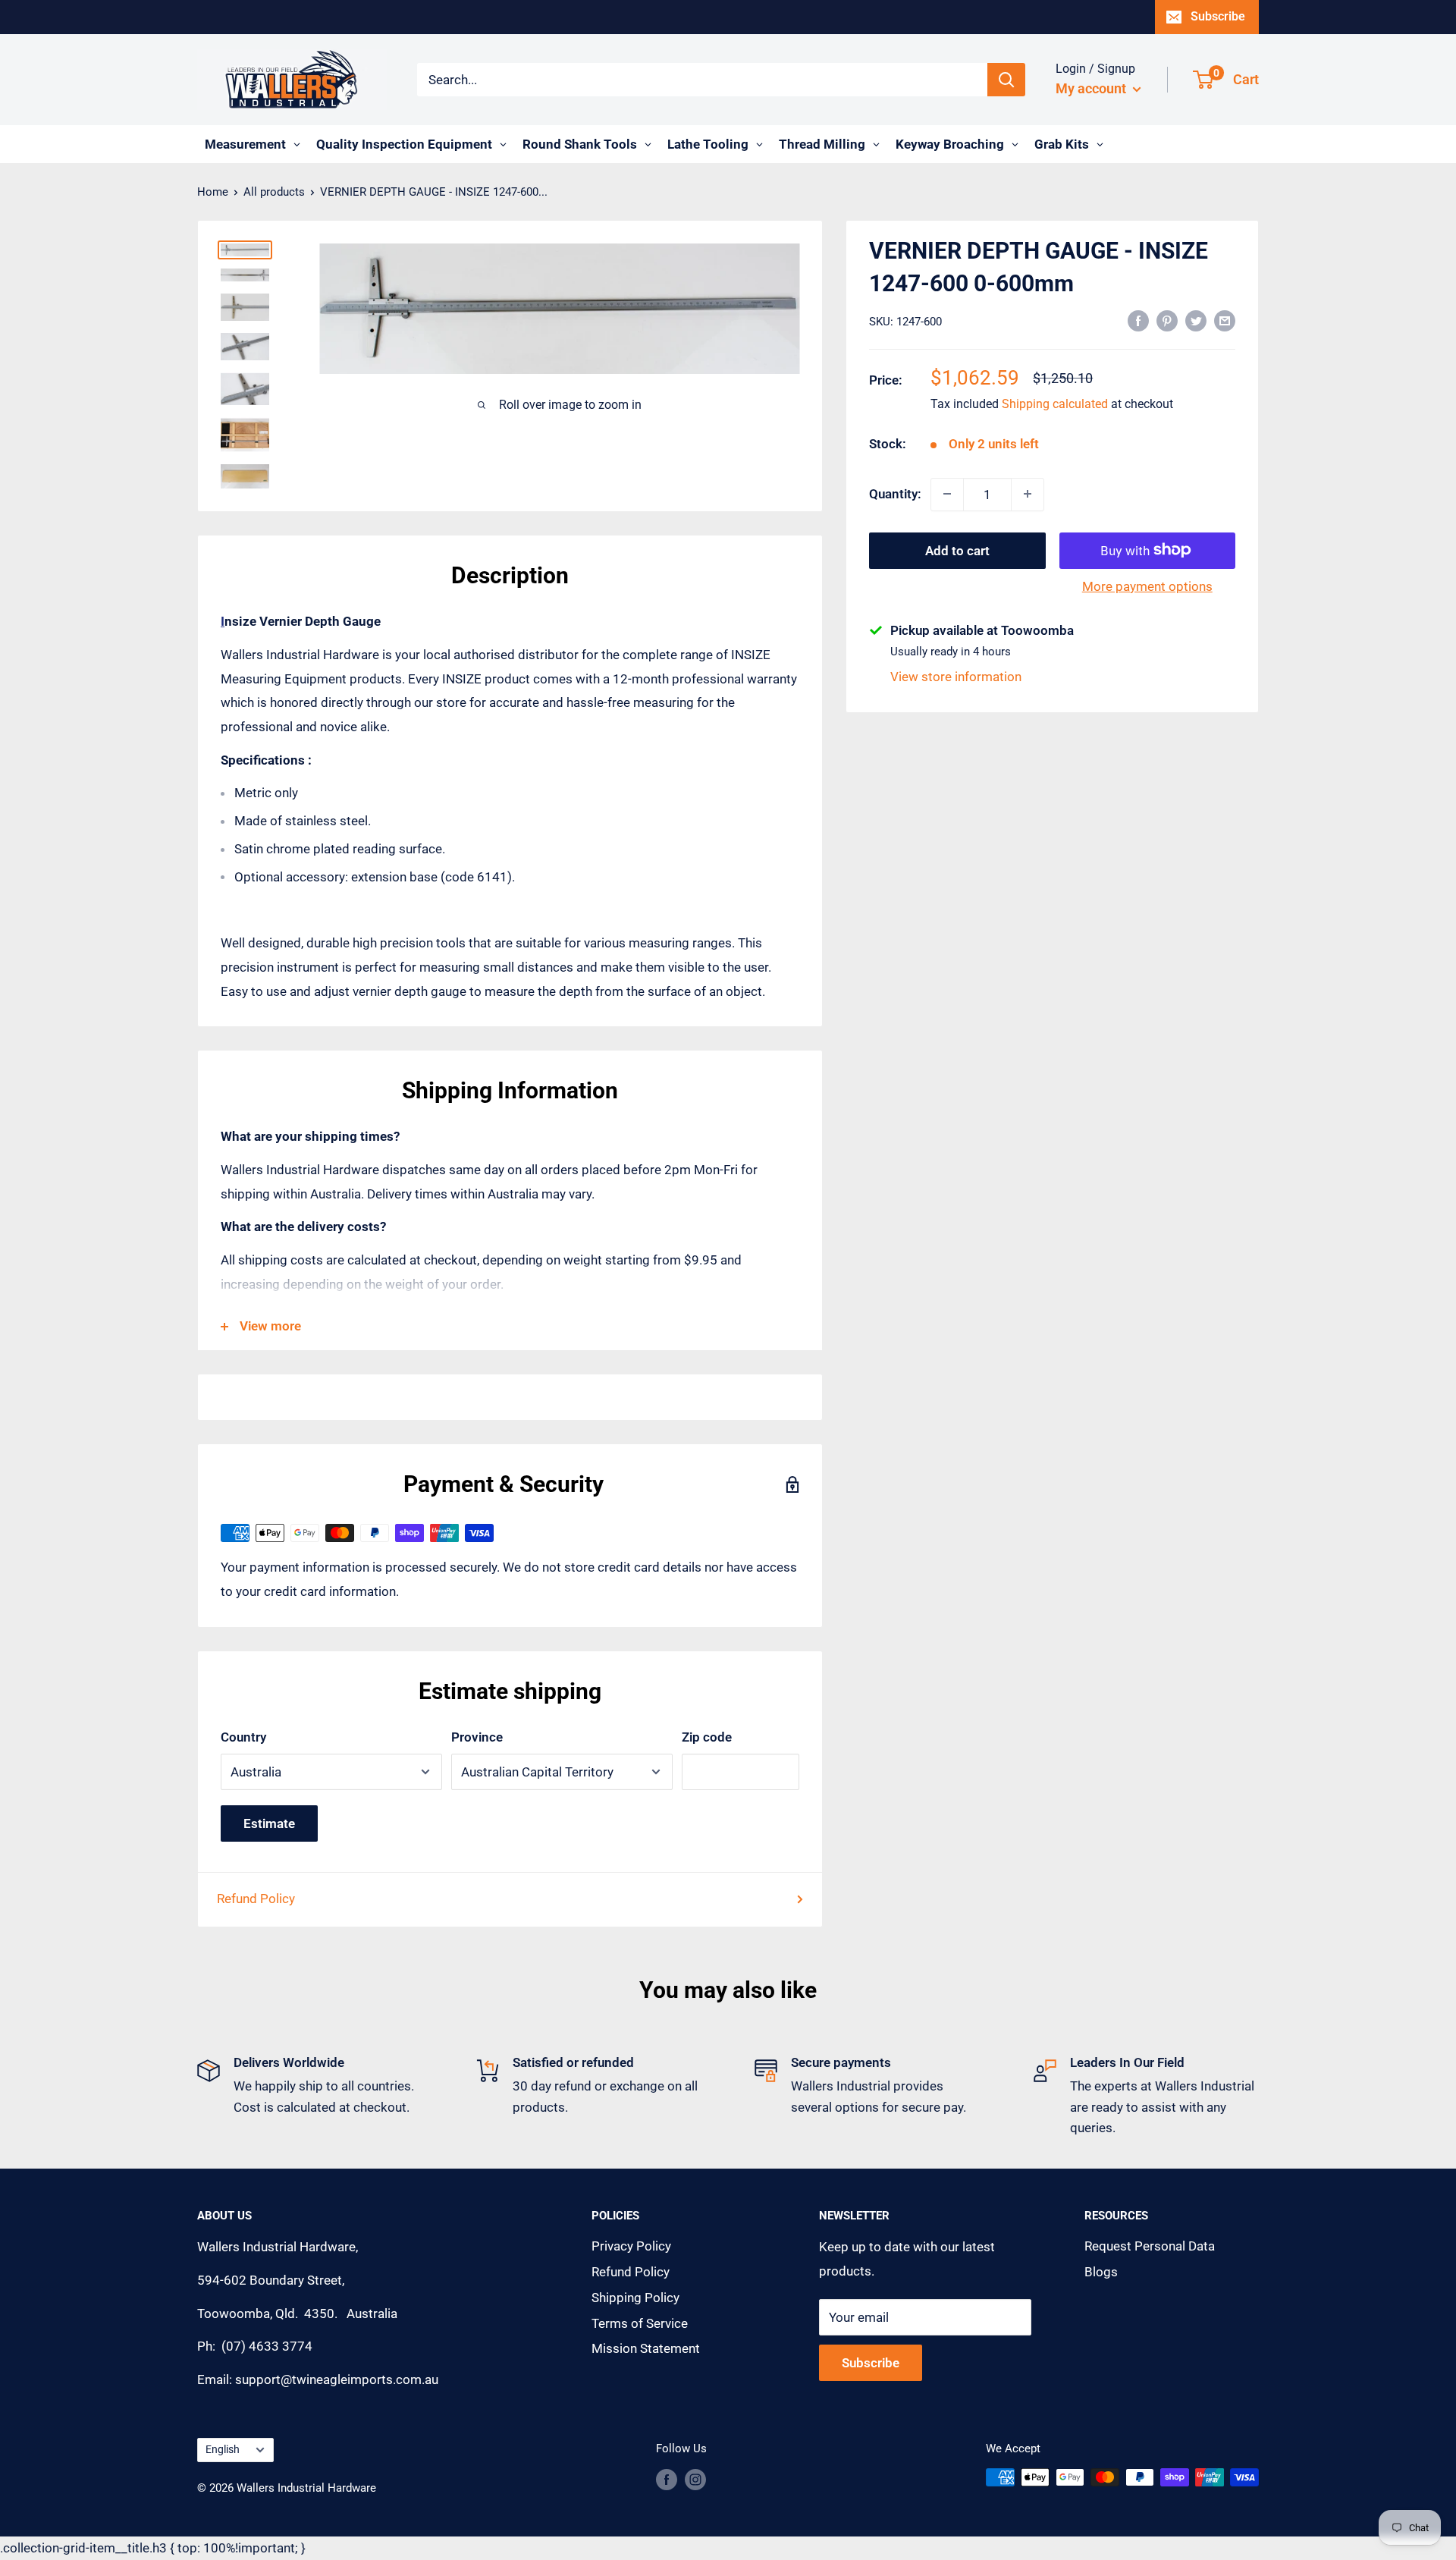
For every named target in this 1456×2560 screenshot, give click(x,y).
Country (243, 1737)
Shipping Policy (635, 2298)
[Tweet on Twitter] (1196, 320)
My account (1092, 88)
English (223, 2450)
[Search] (1006, 80)
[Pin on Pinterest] (1167, 320)
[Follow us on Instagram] (695, 2479)
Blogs (1101, 2272)
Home (213, 192)
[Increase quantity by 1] (1028, 494)
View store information (956, 677)
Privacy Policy (631, 2246)
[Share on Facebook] (1138, 320)
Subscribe (1218, 16)
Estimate (269, 1823)
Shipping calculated (1055, 404)
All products (274, 192)
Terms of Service (640, 2323)
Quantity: (895, 493)
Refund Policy (256, 1899)
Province (477, 1737)
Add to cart (957, 550)
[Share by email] (1225, 320)
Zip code (707, 1737)
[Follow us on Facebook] (667, 2479)
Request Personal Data (1150, 2246)
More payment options (1147, 586)
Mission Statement (646, 2348)
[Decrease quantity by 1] (947, 494)
